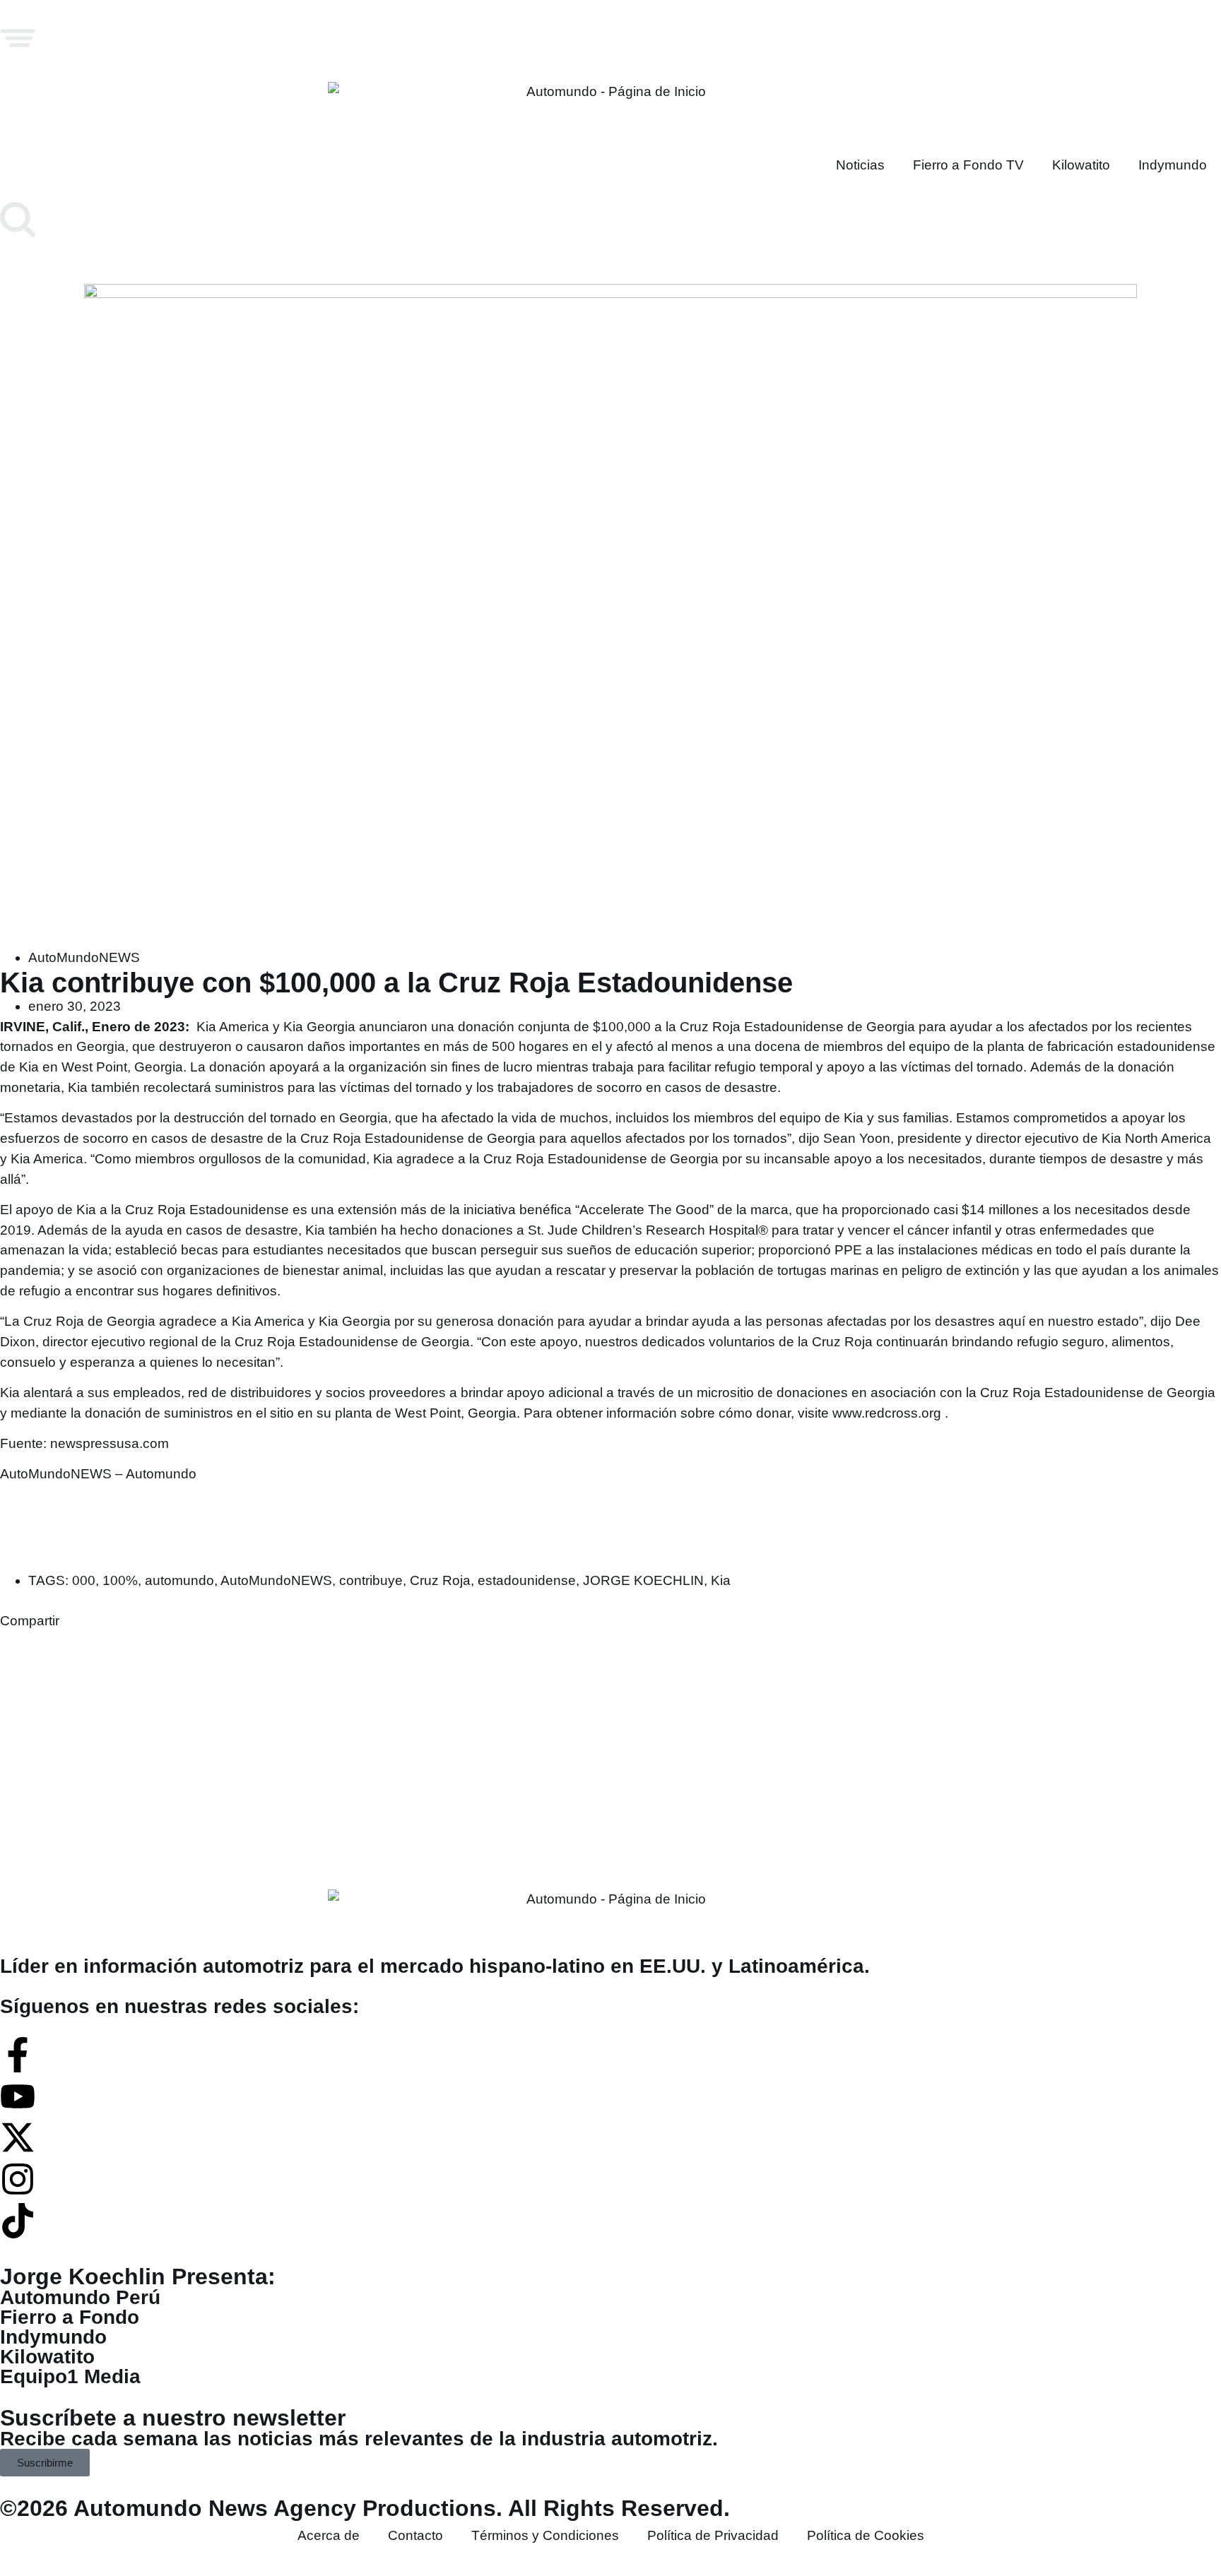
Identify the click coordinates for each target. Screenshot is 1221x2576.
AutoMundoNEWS (84, 957)
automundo (179, 1580)
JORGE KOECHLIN (643, 1580)
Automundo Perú (80, 2297)
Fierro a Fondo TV (968, 165)
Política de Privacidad (713, 2535)
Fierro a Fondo (70, 2317)
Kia (721, 1580)
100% (120, 1580)
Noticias (860, 165)
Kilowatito (1081, 165)
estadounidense (527, 1580)
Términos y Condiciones (545, 2535)
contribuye (371, 1580)
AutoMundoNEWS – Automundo (98, 1474)
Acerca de (329, 2535)
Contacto (415, 2535)
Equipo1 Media (70, 2376)
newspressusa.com (110, 1443)
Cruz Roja (440, 1580)
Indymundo (1173, 165)
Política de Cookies (866, 2535)
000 (84, 1580)
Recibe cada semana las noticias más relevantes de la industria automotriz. (359, 2439)
